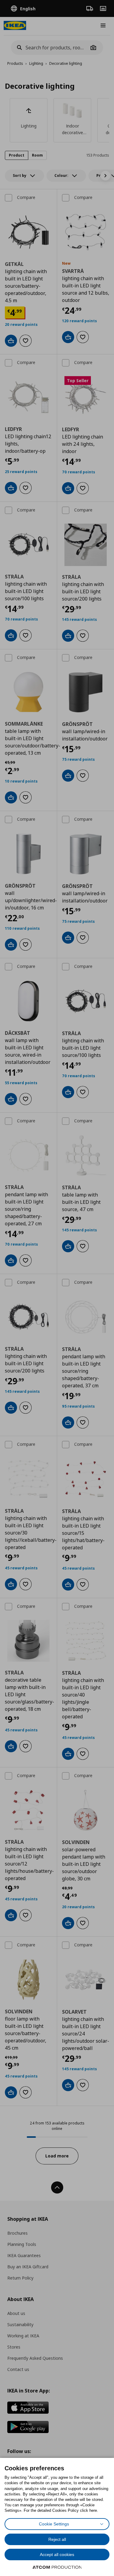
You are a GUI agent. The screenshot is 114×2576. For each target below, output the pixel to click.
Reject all (57, 2539)
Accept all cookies (57, 2554)
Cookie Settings (54, 2524)
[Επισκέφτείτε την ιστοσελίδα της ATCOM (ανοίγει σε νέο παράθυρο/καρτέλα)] (57, 2567)
